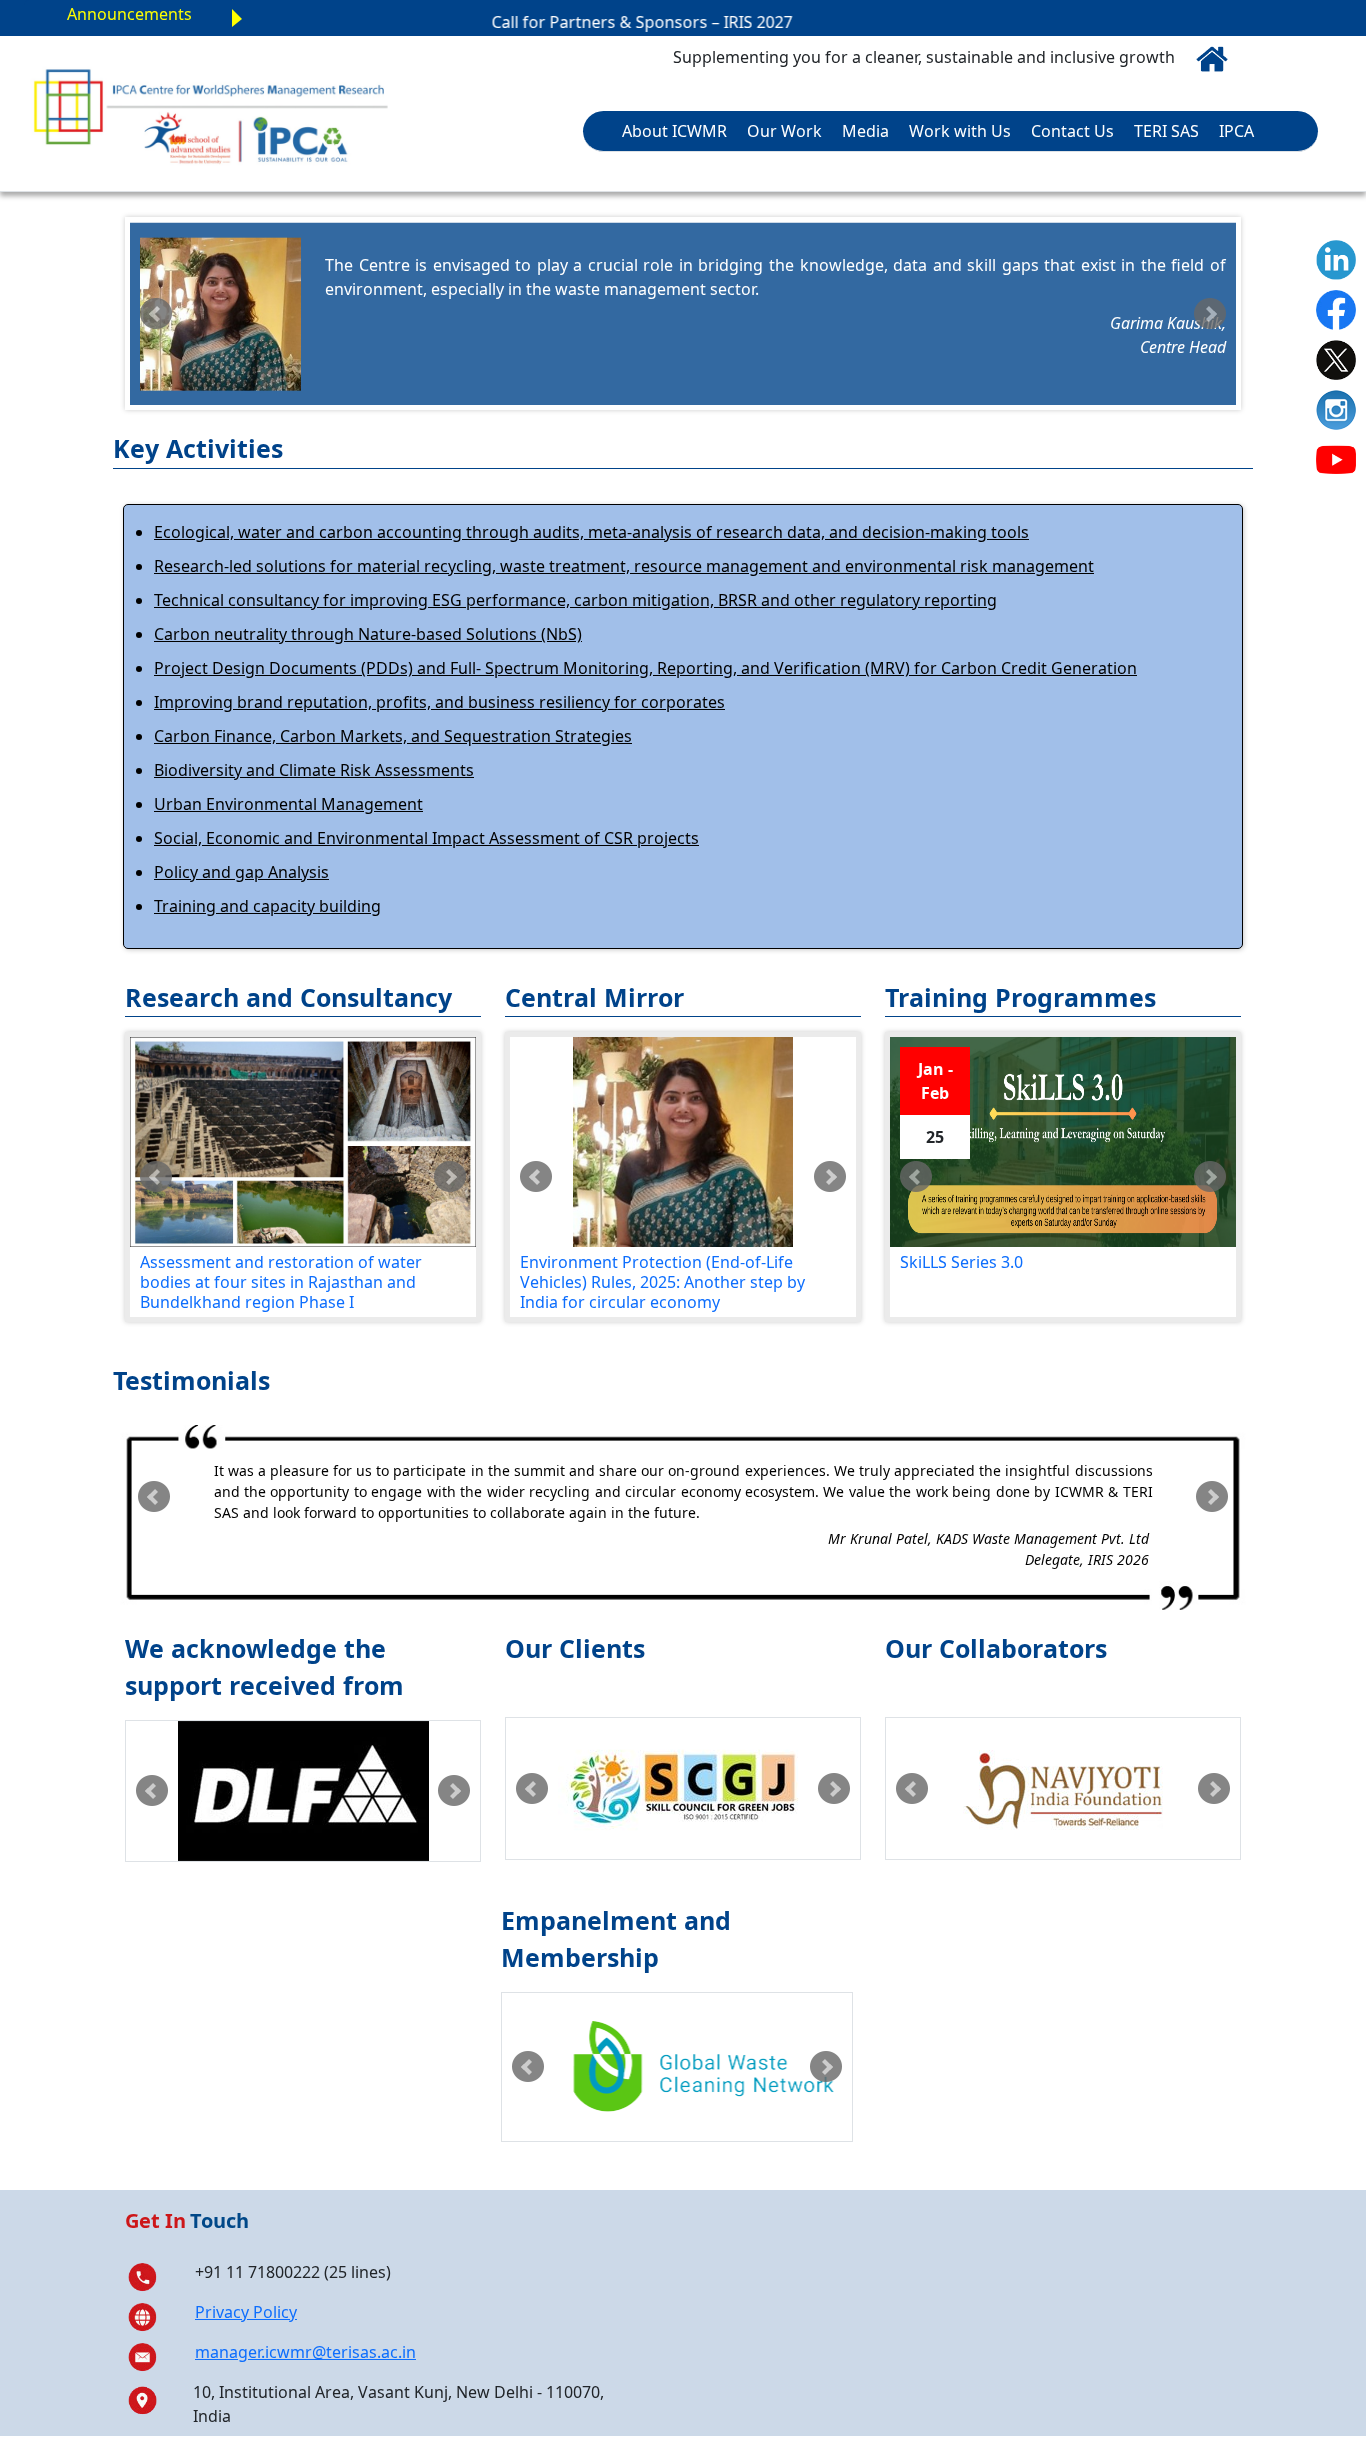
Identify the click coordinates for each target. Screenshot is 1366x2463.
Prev (156, 314)
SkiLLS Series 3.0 (961, 1263)
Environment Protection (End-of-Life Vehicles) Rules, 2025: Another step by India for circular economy (662, 1283)
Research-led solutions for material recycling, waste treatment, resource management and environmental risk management (624, 566)
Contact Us (1072, 131)
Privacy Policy (246, 2312)
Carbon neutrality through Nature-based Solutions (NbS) (368, 634)
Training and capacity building (267, 906)
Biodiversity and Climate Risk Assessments (314, 770)
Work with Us (960, 131)
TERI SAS (1166, 131)
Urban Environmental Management (288, 804)
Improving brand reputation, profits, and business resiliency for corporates (439, 702)
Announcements (129, 14)
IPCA (1236, 131)
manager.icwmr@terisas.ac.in (305, 2352)
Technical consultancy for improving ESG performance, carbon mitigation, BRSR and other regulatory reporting (575, 600)
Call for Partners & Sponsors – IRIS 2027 (589, 22)
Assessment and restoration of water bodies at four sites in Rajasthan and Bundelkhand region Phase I (153, 1283)
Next (1210, 314)
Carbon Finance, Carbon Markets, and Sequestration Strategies (393, 736)
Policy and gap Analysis (241, 872)
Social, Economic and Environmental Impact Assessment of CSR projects (426, 838)
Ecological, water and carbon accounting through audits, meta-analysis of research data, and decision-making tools (591, 532)
